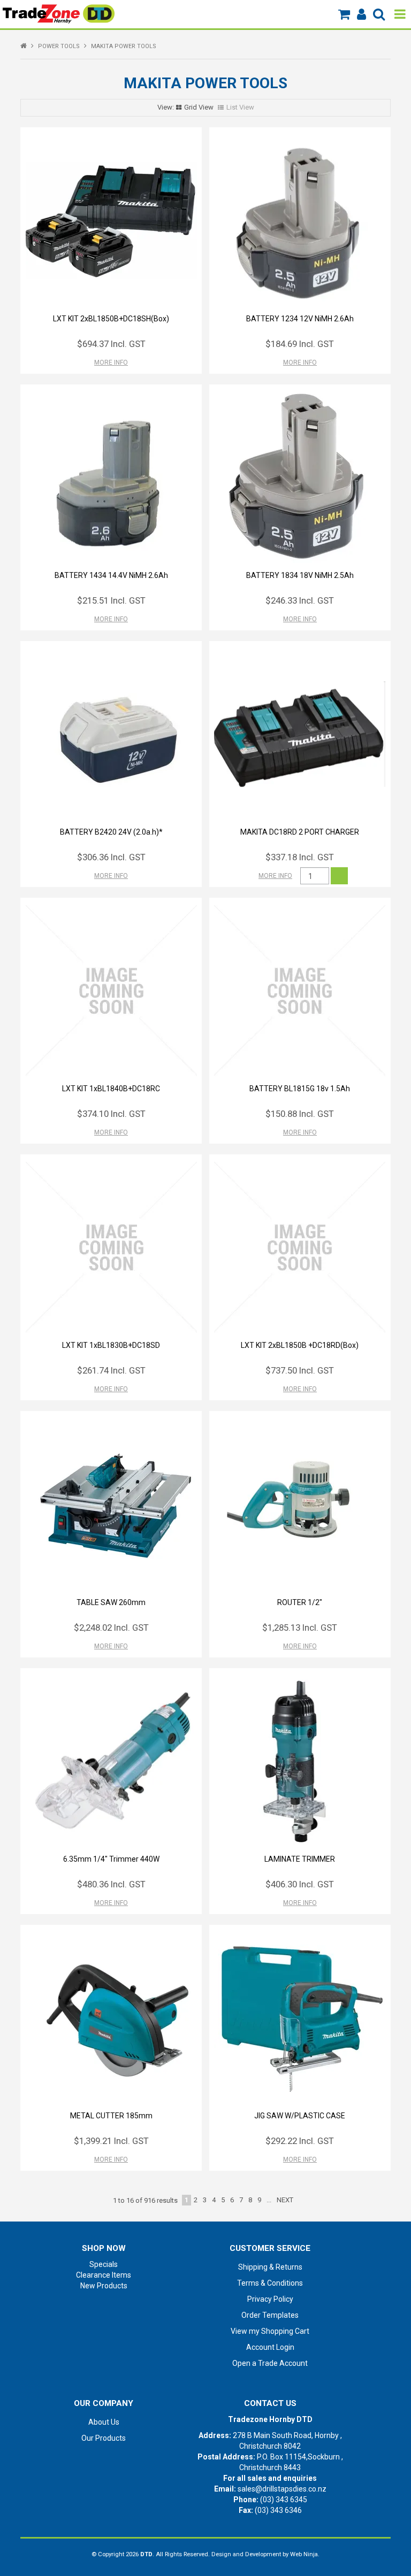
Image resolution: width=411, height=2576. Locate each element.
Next (285, 2200)
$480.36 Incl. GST (111, 1884)
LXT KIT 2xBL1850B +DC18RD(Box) (300, 1345)
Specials (104, 2264)
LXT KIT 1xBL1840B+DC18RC (111, 1089)
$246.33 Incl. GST (300, 600)
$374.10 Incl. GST (111, 1114)
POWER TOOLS (59, 46)
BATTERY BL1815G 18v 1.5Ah (300, 1089)
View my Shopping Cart (270, 2331)
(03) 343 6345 (284, 2500)
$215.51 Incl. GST (111, 600)
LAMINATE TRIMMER (300, 1859)
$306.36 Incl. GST (111, 857)
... (269, 2200)
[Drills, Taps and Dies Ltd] (59, 13)
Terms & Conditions (270, 2283)
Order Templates (270, 2315)
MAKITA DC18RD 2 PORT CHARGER (300, 832)
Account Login (270, 2347)
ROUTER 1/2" (300, 1602)
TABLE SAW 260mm (111, 1602)
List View (240, 107)
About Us (104, 2422)
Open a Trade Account (270, 2363)
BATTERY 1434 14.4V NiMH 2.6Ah (111, 575)
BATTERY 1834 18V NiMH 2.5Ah (300, 575)
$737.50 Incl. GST (300, 1370)
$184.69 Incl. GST (300, 344)
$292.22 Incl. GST (300, 2141)
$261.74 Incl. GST (111, 1370)
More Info (111, 363)
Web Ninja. (305, 2554)
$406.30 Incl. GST (300, 1884)
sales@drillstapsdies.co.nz (282, 2489)
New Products (104, 2286)
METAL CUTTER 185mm (111, 2116)
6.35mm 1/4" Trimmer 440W (111, 1859)
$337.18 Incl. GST (300, 857)
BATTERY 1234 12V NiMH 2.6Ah (300, 319)
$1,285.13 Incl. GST (300, 1628)
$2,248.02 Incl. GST (111, 1628)
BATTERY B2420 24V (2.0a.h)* (111, 832)
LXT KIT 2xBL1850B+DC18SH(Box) (111, 319)
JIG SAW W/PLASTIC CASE (300, 2116)
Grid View (199, 107)
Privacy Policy (270, 2299)
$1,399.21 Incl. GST (111, 2141)
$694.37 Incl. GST (111, 344)
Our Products (104, 2438)
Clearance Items (104, 2275)
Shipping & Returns (270, 2267)
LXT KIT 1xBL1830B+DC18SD (111, 1345)
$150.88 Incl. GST (300, 1114)
